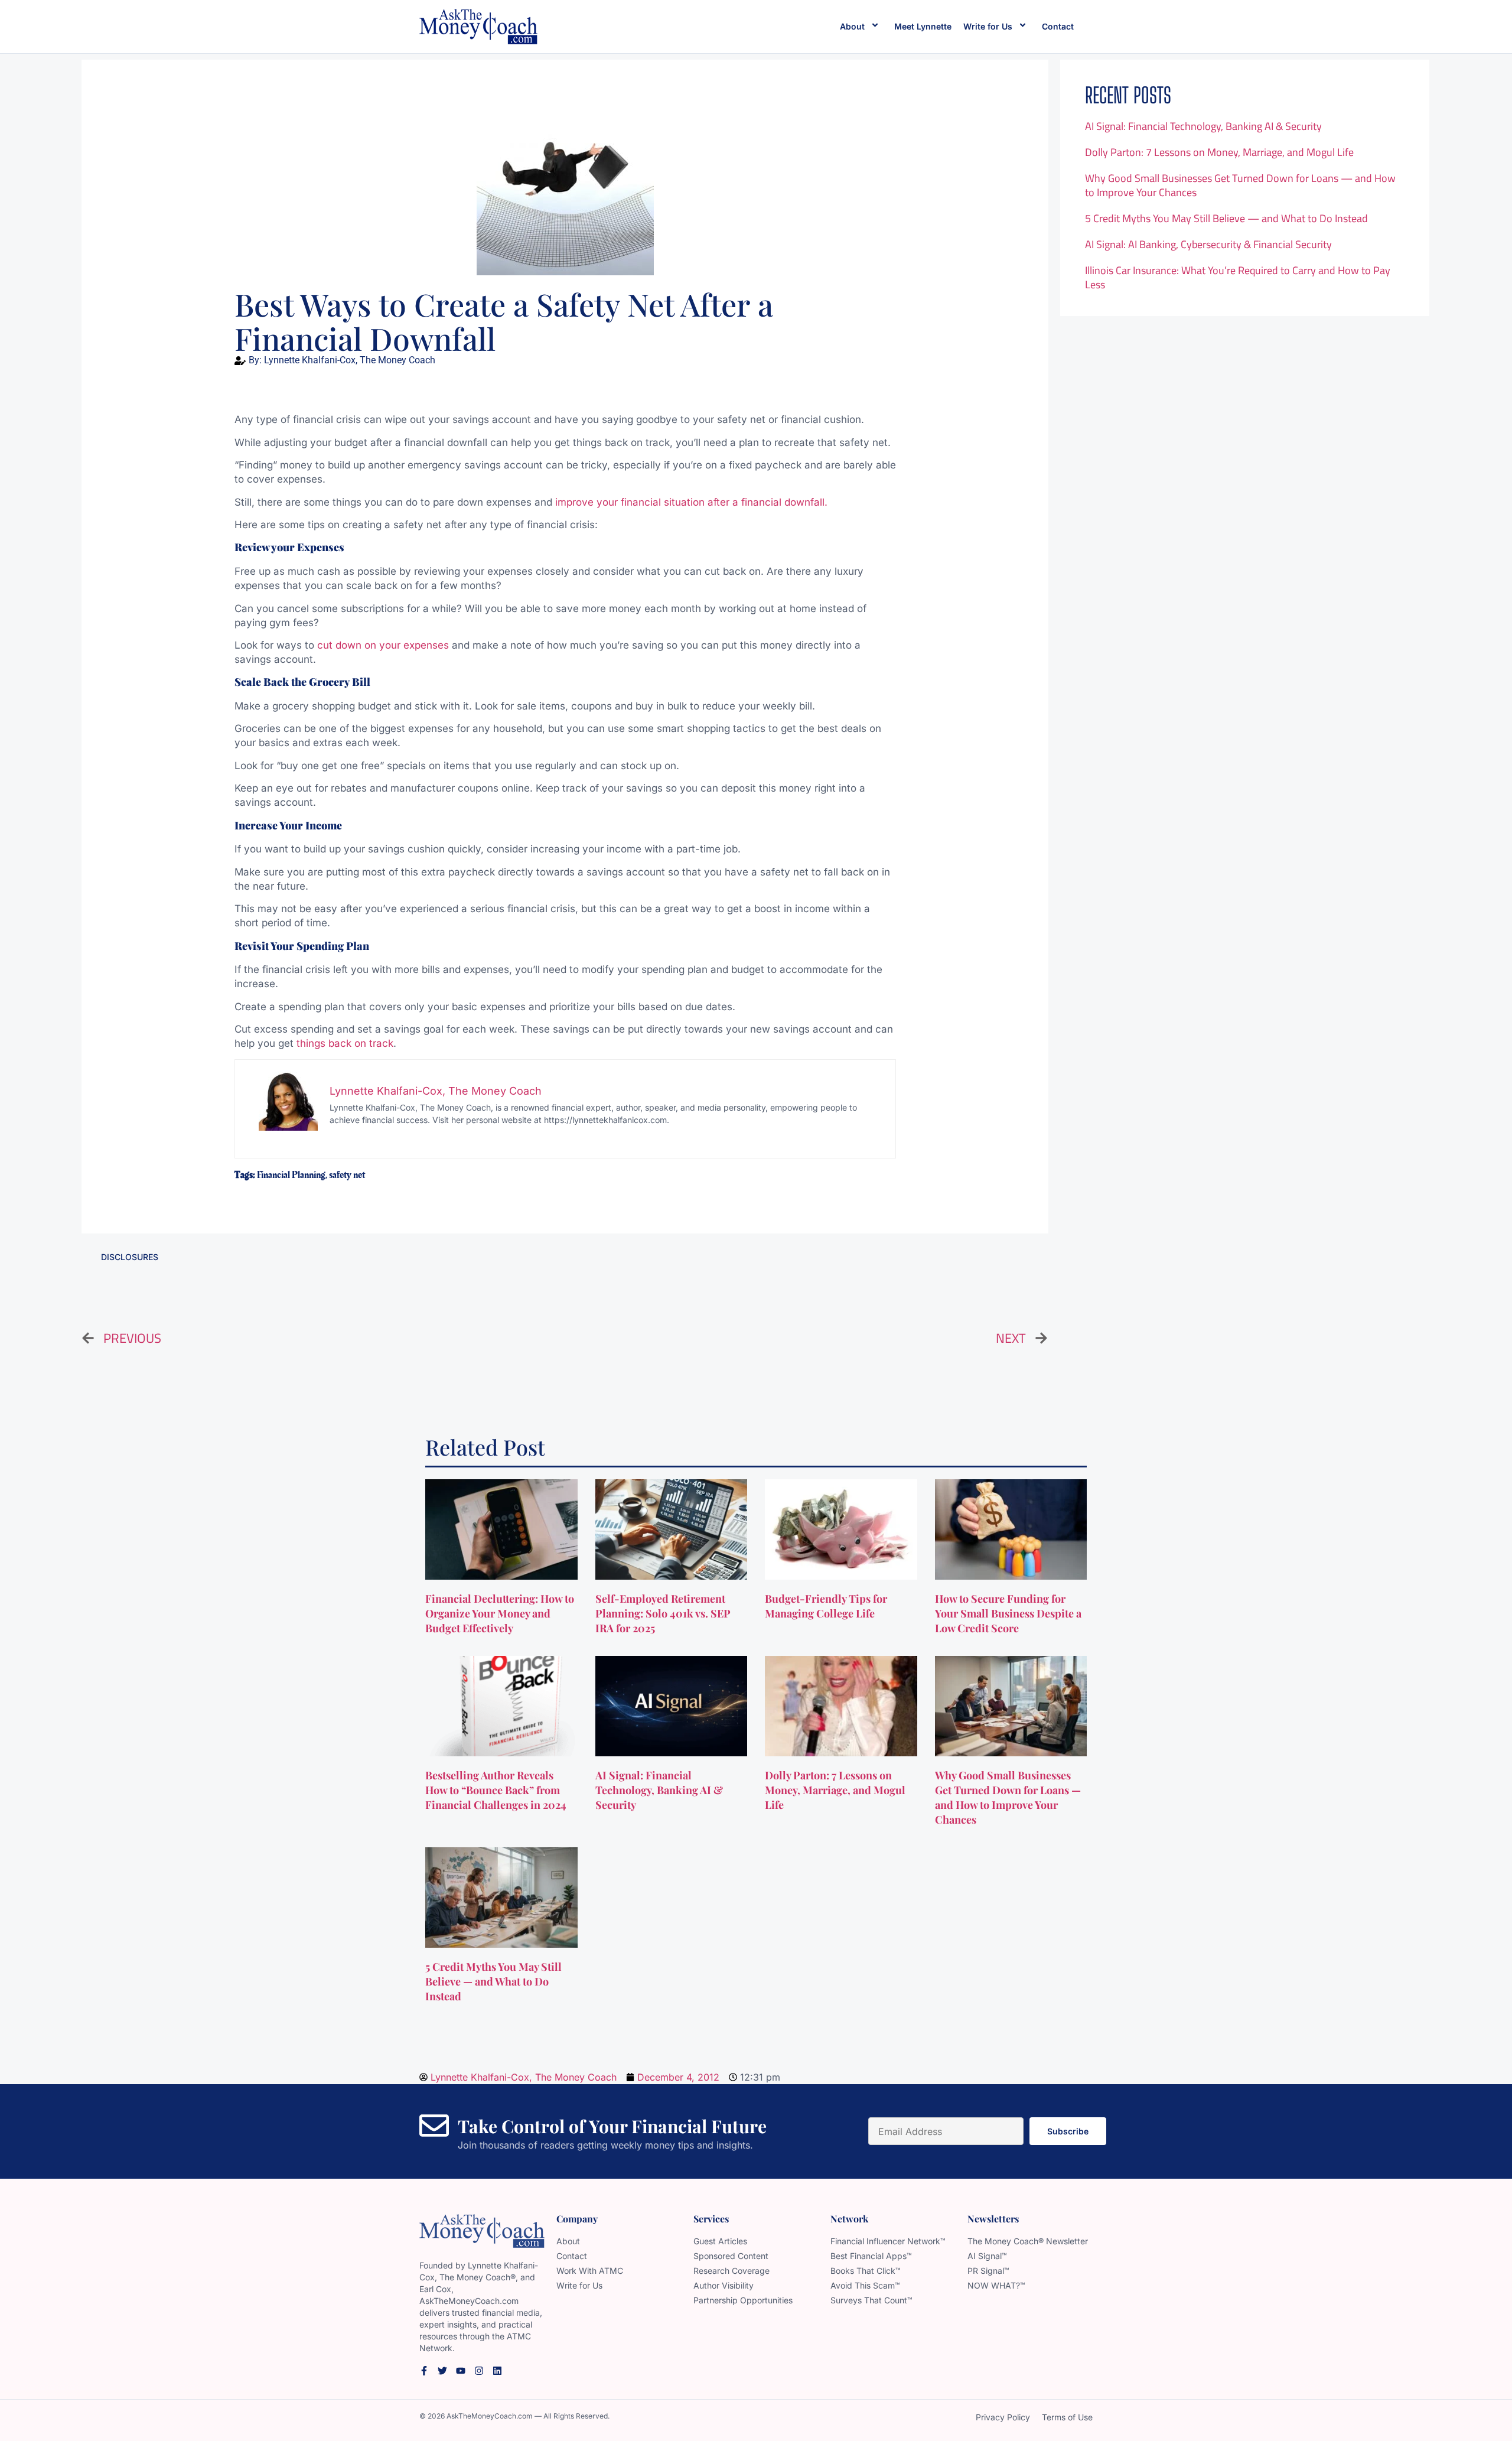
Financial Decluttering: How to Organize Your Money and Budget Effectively (500, 1613)
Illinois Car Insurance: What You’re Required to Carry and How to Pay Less (1238, 277)
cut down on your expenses (383, 645)
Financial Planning (291, 1175)
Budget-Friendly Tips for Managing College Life (826, 1606)
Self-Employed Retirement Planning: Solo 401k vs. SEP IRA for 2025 (663, 1613)
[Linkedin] (497, 2371)
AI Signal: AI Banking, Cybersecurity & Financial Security (1208, 244)
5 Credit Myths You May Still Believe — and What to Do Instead (1226, 218)
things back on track (345, 1043)
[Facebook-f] (424, 2371)
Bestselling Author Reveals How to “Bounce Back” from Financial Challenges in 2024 (497, 1790)
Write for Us (988, 26)
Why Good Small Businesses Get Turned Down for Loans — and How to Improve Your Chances (1240, 185)
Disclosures (130, 1257)
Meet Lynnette (923, 26)
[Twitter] (442, 2371)
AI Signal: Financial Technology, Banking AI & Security (1203, 126)
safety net (347, 1175)
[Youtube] (461, 2371)
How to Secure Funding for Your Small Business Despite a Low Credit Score (1008, 1613)
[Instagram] (479, 2371)
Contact (1058, 26)
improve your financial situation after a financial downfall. (691, 502)
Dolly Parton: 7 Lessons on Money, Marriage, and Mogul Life (1219, 152)
